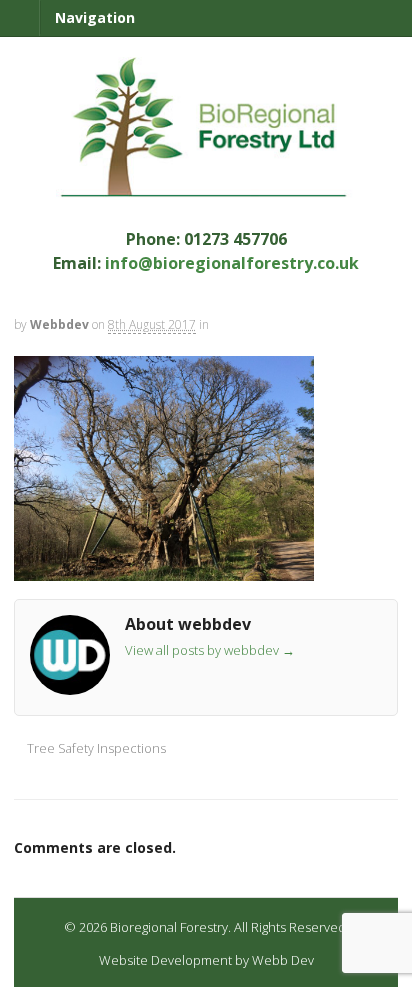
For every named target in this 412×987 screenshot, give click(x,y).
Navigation (95, 17)
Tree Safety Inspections (95, 748)
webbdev (59, 324)
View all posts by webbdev (210, 650)
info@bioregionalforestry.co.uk (232, 263)
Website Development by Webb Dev (206, 960)
